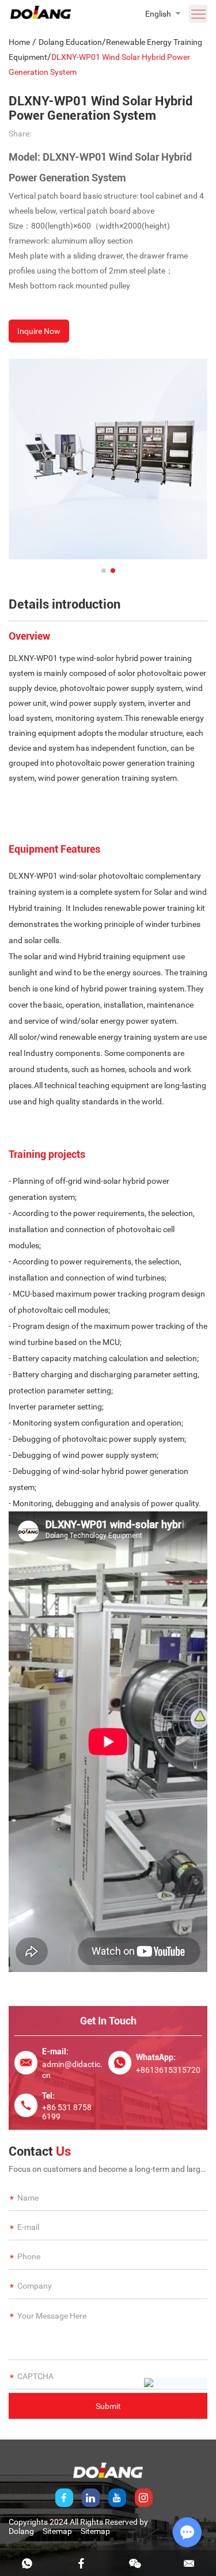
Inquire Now (39, 331)
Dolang (21, 2531)
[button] (104, 571)
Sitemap (57, 2531)
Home (19, 42)
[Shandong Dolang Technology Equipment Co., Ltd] (41, 16)
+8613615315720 (168, 2070)
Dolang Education (70, 42)
